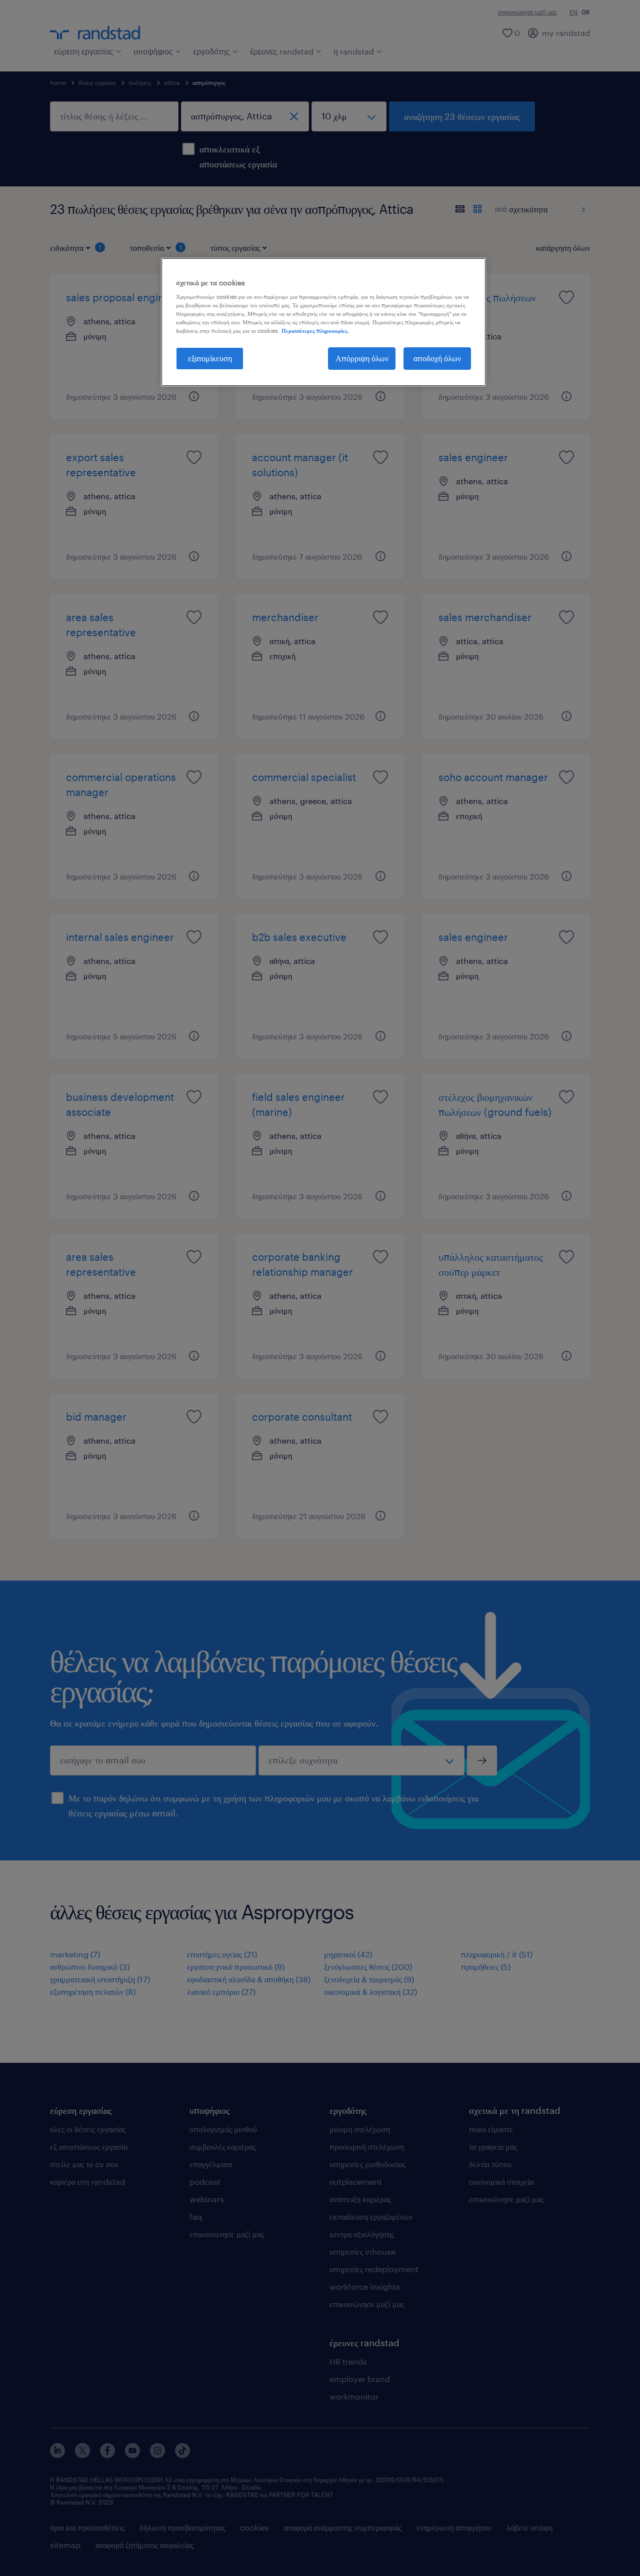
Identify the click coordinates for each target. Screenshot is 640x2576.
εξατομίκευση (210, 358)
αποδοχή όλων (437, 358)
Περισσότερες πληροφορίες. (315, 331)
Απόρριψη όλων (362, 358)
